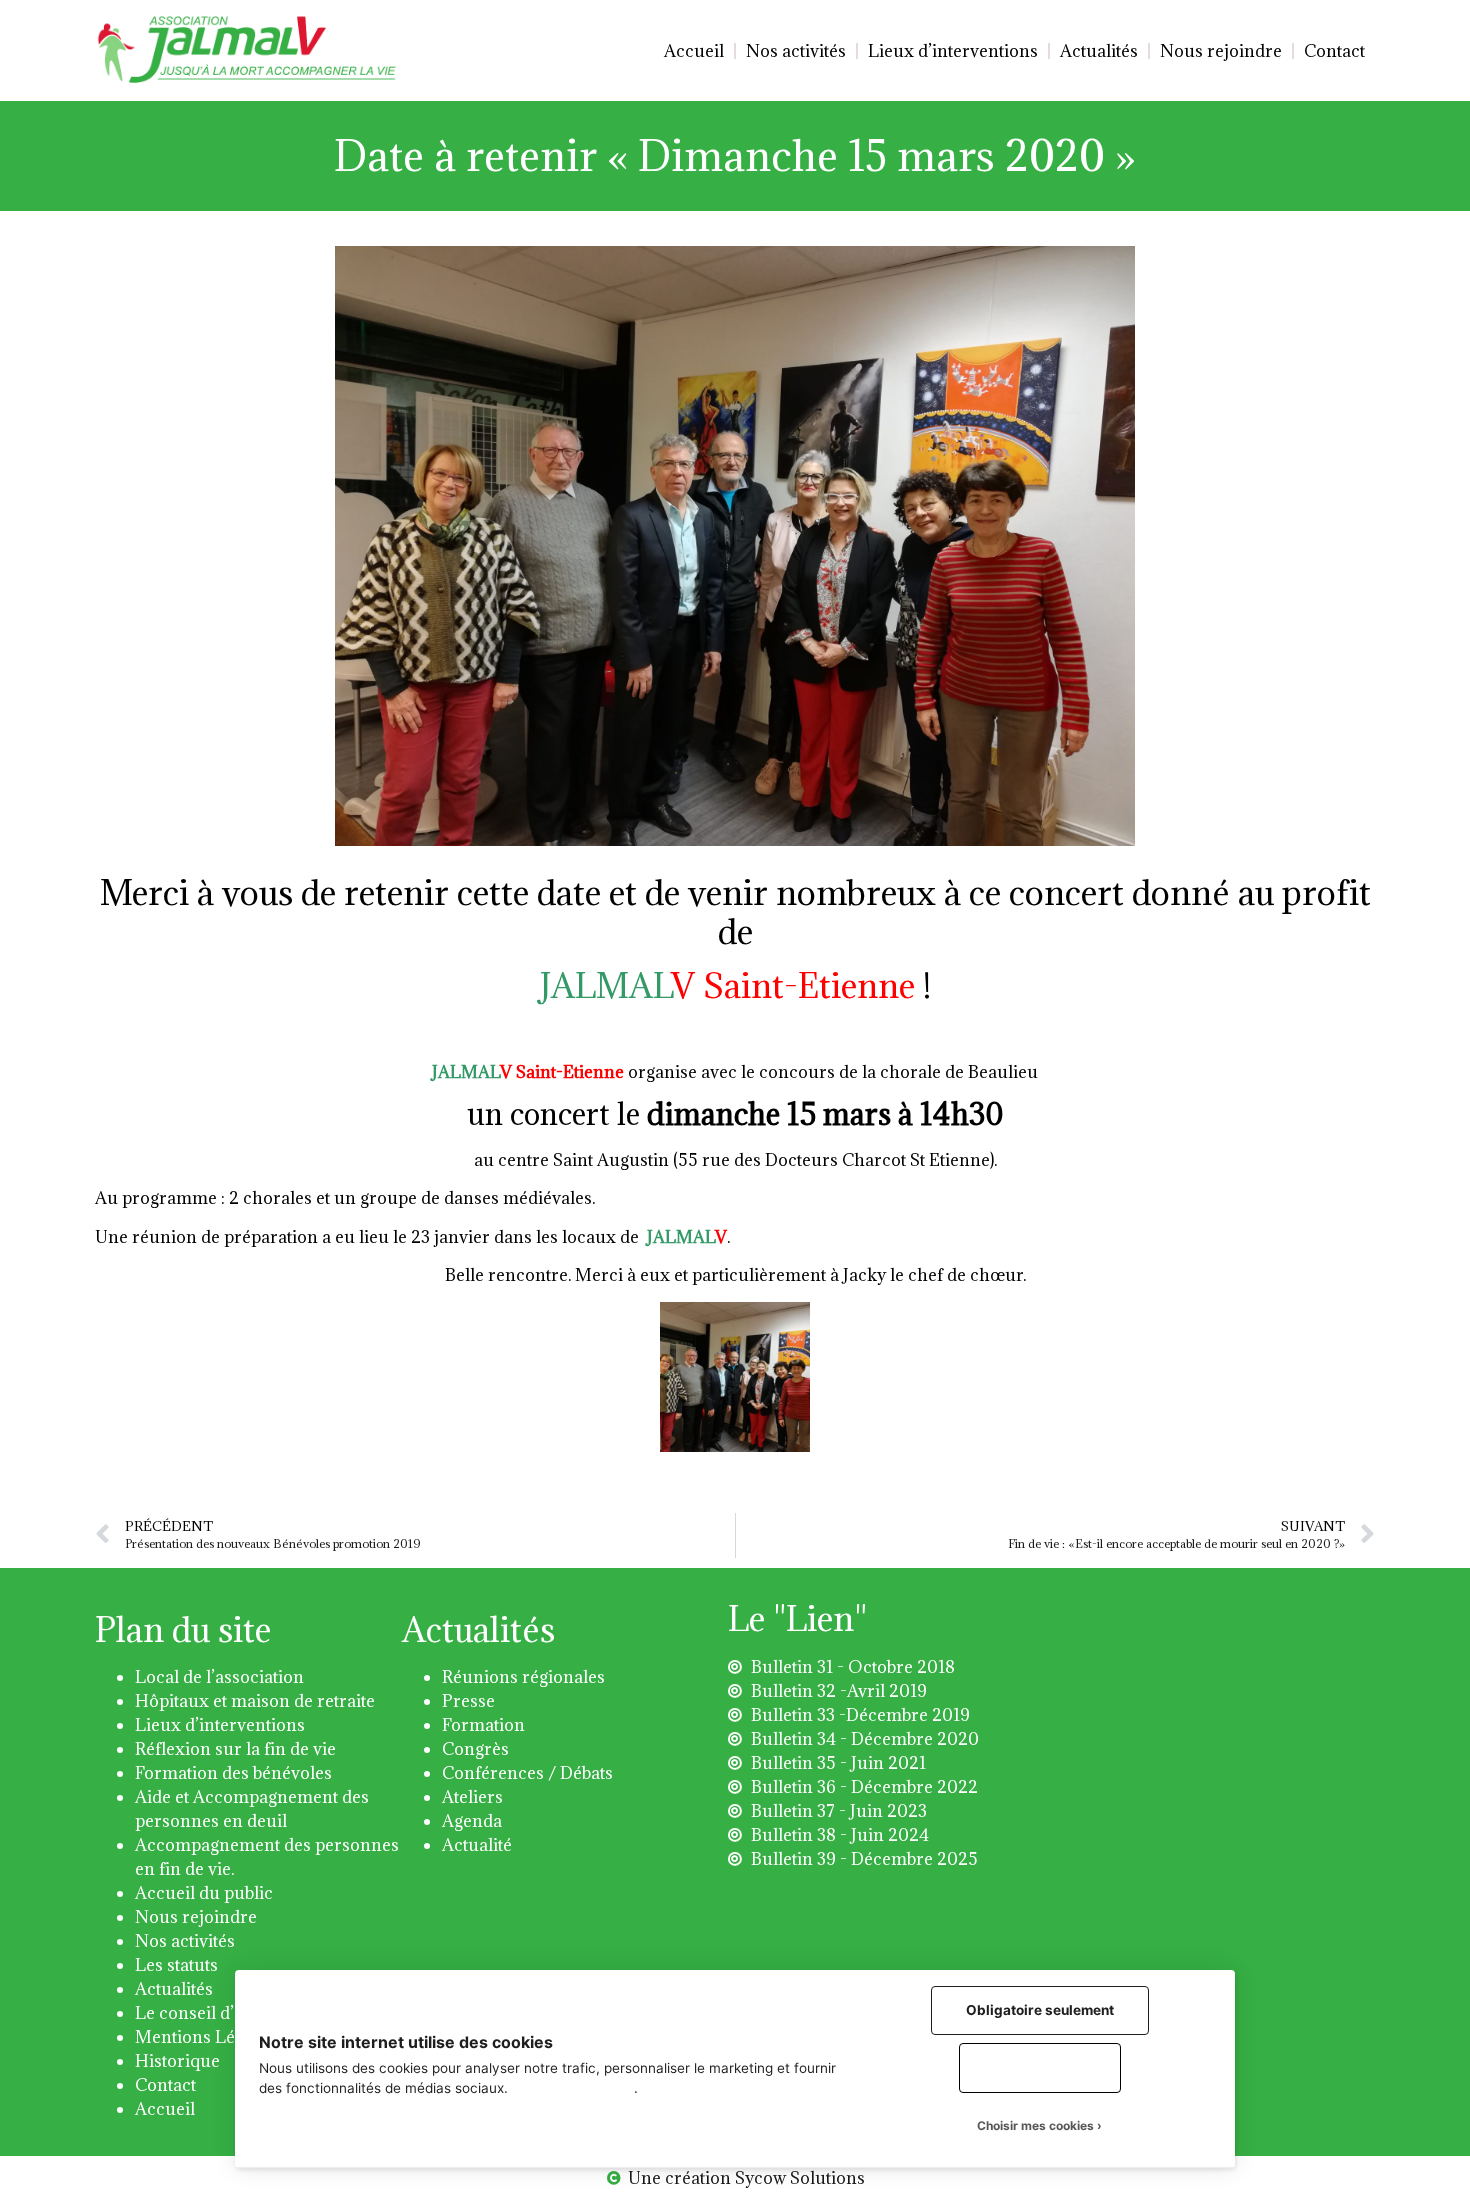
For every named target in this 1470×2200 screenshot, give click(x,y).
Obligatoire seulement (1040, 2010)
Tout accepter (1040, 2067)
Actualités (1099, 51)
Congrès (475, 1749)
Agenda (472, 1821)
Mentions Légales (205, 2037)
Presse (468, 1701)
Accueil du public (204, 1893)
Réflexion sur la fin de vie (235, 1749)
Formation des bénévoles (233, 1773)
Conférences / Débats (527, 1773)
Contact (1334, 51)
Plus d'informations (573, 2088)
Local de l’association (219, 1677)
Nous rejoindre (1221, 51)
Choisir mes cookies (1035, 2125)
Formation (483, 1725)
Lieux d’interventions (953, 51)
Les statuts (176, 1965)
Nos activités (796, 51)
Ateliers (472, 1797)
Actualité (477, 1845)
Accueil (694, 51)
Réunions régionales (523, 1677)
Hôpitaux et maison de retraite (255, 1701)
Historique (177, 2061)
